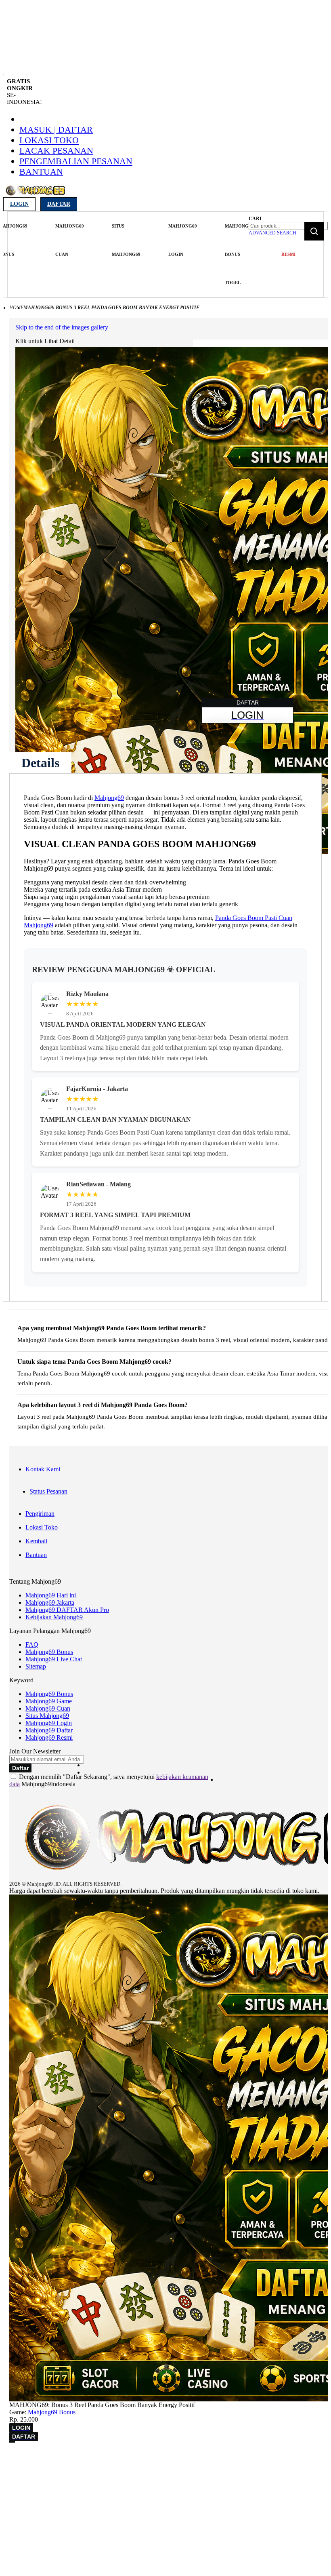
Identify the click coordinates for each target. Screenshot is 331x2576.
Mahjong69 (109, 798)
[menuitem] (70, 240)
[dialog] (165, 2470)
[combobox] (288, 226)
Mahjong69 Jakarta (50, 1602)
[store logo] (35, 195)
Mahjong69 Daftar (49, 1730)
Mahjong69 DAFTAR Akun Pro (67, 1610)
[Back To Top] (12, 2442)
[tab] (40, 763)
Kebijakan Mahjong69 (54, 1617)
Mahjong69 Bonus (49, 1652)
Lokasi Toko (49, 140)
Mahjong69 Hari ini (51, 1595)
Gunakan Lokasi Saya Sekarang (44, 2481)
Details (40, 763)
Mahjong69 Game (49, 1701)
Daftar (59, 204)
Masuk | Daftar (56, 130)
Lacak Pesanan (56, 151)
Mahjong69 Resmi (49, 1737)
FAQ (32, 1645)
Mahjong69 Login (49, 1723)
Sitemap (36, 1666)
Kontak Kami (43, 1469)
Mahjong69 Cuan (48, 1708)
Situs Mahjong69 (47, 1716)
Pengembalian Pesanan (76, 161)
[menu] (127, 254)
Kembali (36, 1541)
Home (16, 308)
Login (19, 204)
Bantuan (41, 172)
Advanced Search (272, 233)
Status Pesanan (48, 1491)
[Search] (314, 231)
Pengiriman (40, 1514)
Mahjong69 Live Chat (54, 1659)
